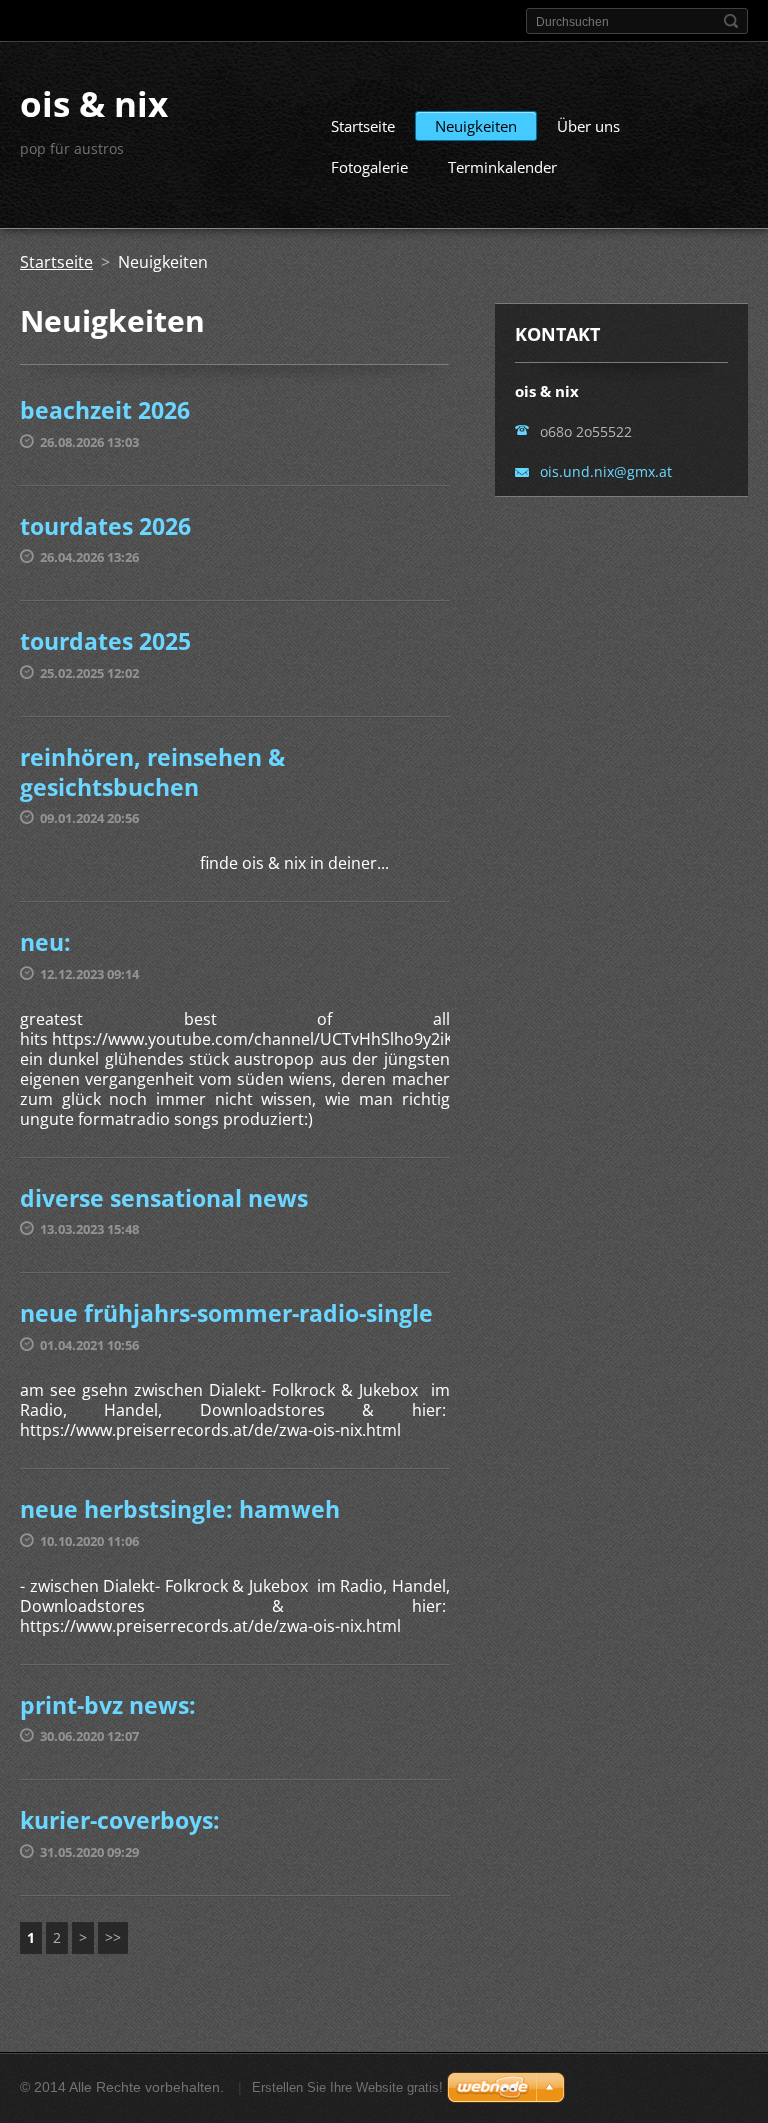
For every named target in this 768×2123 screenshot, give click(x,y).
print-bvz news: (108, 1705)
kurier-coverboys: (120, 1820)
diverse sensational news (164, 1198)
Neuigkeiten (476, 126)
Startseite (363, 126)
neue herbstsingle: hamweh (180, 1509)
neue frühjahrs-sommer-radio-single (226, 1313)
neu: (45, 942)
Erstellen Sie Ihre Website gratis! (347, 2087)
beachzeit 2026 (105, 410)
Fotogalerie (369, 167)
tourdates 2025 (105, 641)
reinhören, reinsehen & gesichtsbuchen (152, 772)
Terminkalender (502, 167)
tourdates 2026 (105, 526)
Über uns (588, 126)
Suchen (731, 21)
